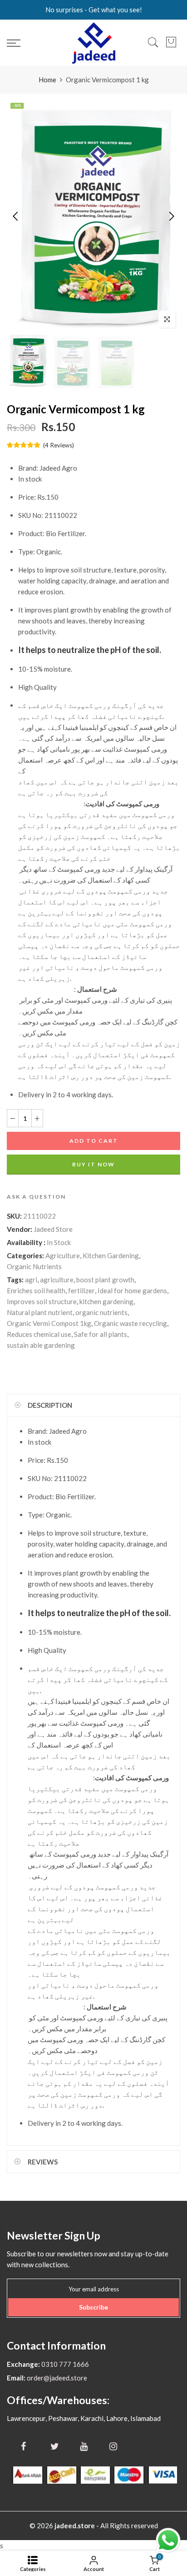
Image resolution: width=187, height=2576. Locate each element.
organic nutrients (101, 1312)
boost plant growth (105, 1280)
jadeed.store (75, 2526)
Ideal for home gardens (132, 1291)
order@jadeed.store (56, 2378)
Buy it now (93, 1164)
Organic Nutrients (34, 1266)
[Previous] (16, 216)
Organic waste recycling (130, 1323)
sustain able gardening (41, 1345)
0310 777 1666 (64, 2364)
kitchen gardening (106, 1301)
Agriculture (63, 1255)
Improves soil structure (42, 1301)
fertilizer (81, 1291)
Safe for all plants (101, 1334)
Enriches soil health (36, 1291)
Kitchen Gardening (111, 1255)
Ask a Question (36, 1197)
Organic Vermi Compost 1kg (49, 1323)
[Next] (171, 216)
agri (31, 1280)
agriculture (57, 1280)
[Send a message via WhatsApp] (168, 2540)
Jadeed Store (53, 1229)
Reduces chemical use (39, 1334)
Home (47, 80)
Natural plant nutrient (40, 1312)
